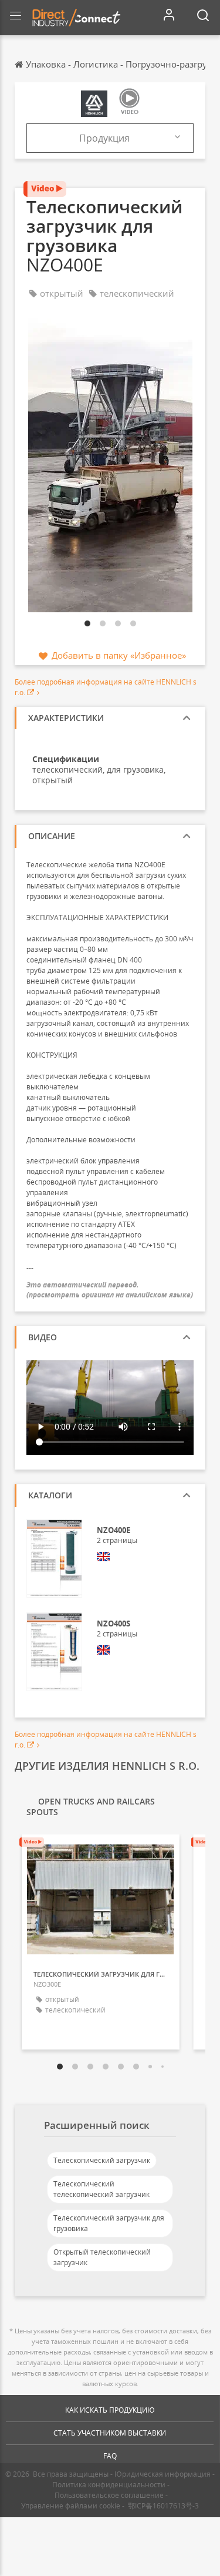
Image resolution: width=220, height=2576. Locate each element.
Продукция (104, 138)
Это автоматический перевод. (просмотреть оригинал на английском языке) (110, 1290)
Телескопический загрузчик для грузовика (109, 2223)
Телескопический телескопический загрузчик (101, 2189)
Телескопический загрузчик (102, 2160)
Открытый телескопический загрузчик (102, 2257)
